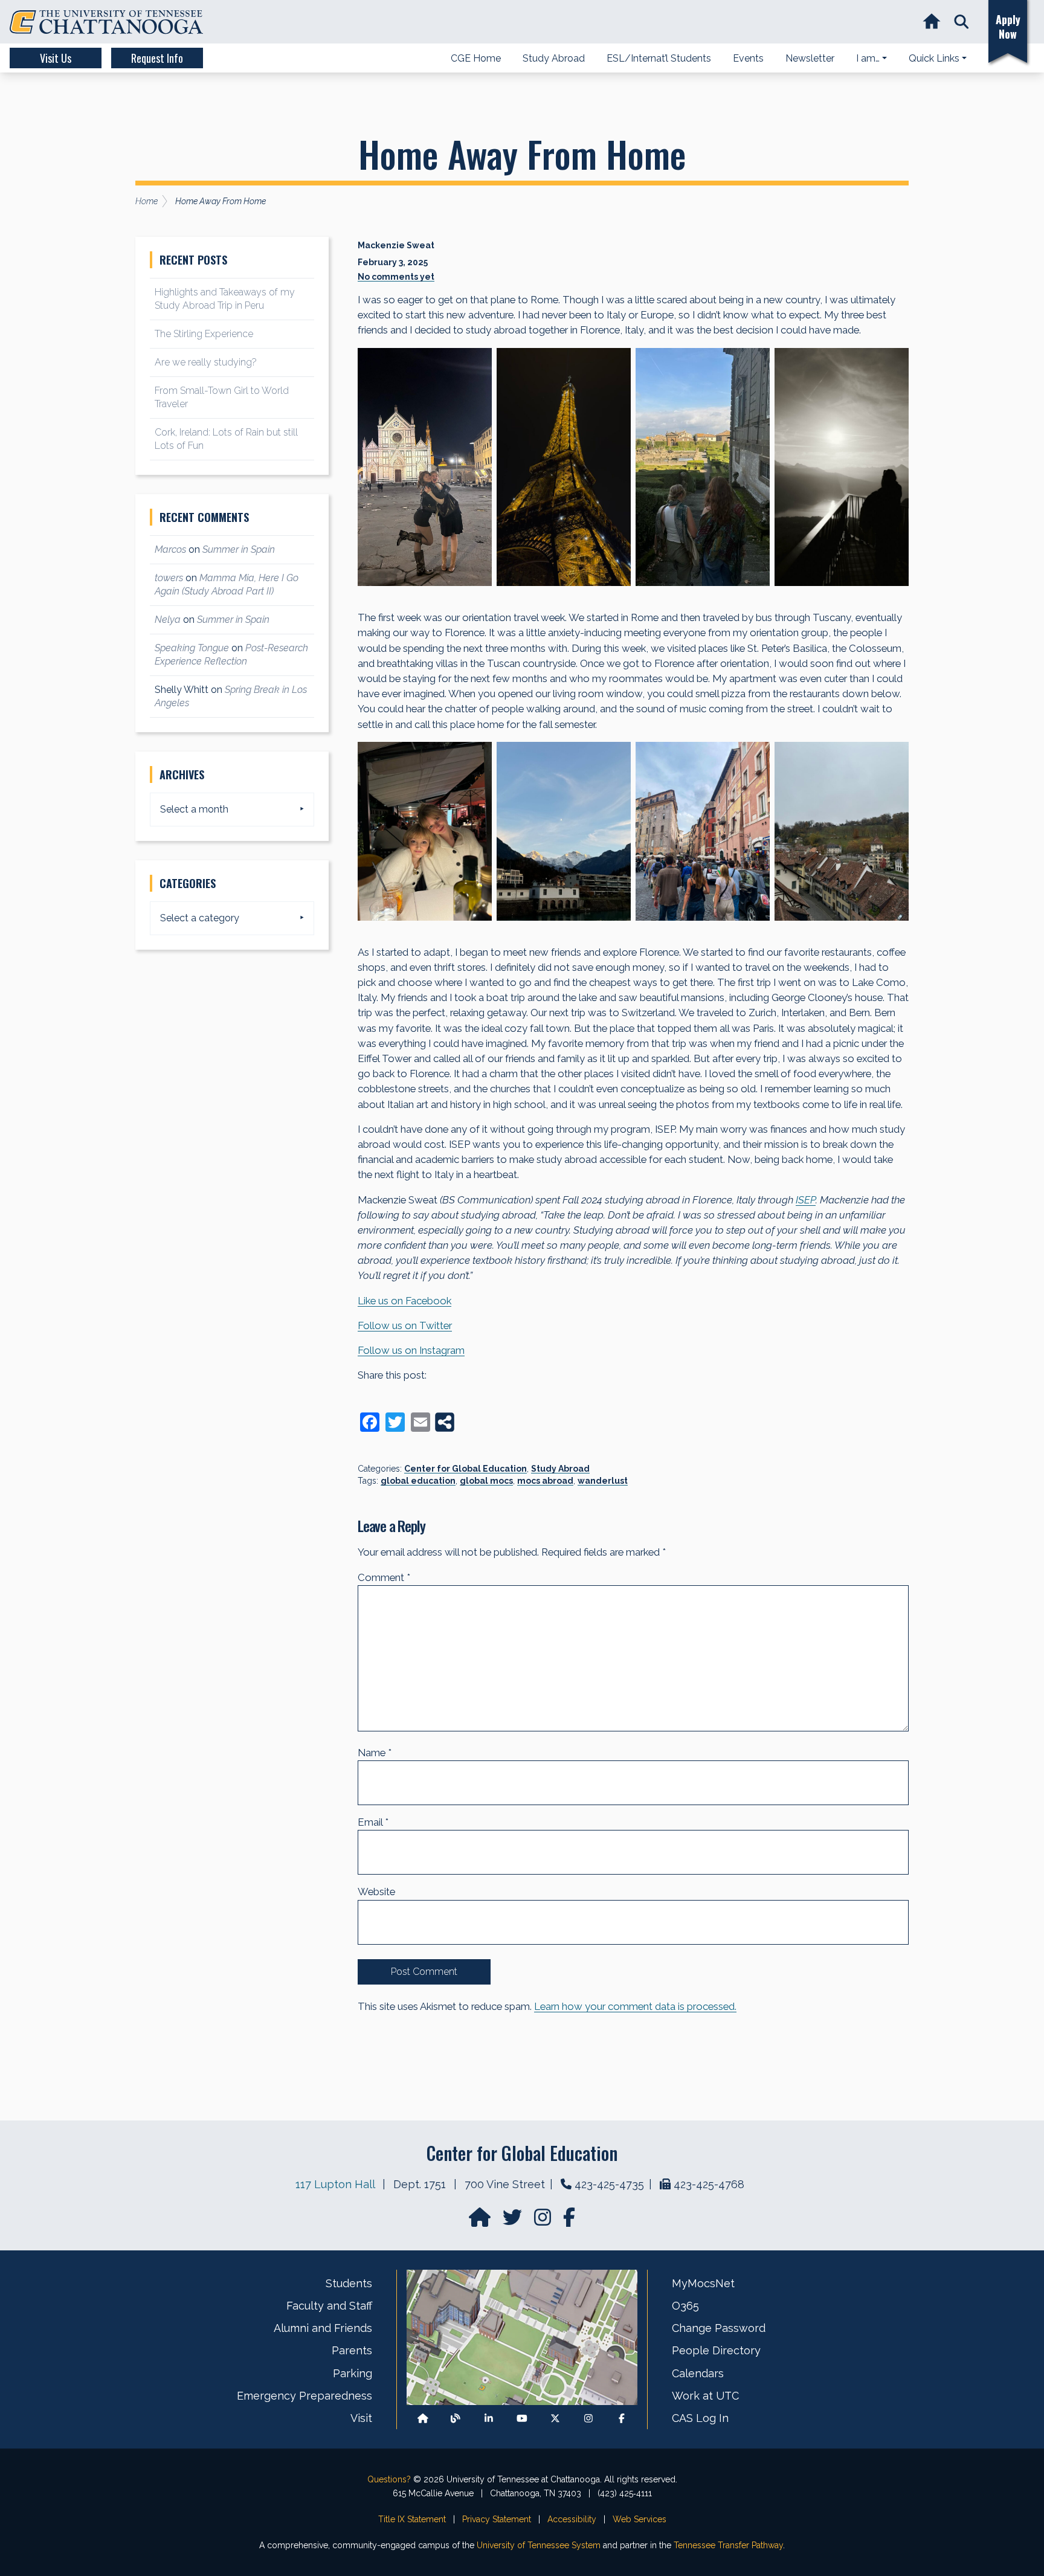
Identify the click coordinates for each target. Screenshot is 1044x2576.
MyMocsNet (703, 2283)
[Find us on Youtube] (522, 2419)
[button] (962, 22)
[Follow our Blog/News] (456, 2419)
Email (373, 1822)
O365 (685, 2306)
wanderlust (603, 1481)
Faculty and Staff (329, 2306)
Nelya (168, 620)
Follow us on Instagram (411, 1350)
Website (376, 1892)
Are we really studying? (206, 362)
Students (349, 2283)
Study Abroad (560, 1469)
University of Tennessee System (539, 2545)
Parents (352, 2350)
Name (375, 1753)
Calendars (698, 2373)
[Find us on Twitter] (514, 2221)
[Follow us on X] (555, 2419)
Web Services (640, 2519)
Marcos (170, 549)
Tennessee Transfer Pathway (728, 2545)
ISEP (806, 1200)
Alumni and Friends (323, 2328)
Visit (361, 2418)
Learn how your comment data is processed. (635, 2006)
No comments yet (396, 277)
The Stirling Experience (204, 334)
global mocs (486, 1481)
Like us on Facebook (404, 1301)
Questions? (389, 2479)
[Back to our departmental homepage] (423, 2419)
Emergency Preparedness (304, 2396)
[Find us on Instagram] (544, 2221)
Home (147, 201)
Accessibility (572, 2519)
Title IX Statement (412, 2519)
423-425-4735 (609, 2184)
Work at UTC (705, 2396)
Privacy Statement (497, 2519)
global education (418, 1481)
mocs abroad (545, 1481)
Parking (353, 2373)
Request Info (157, 58)
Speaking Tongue (192, 648)
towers (169, 578)
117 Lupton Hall (335, 2184)
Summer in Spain (239, 549)
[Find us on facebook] (569, 2221)
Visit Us (56, 58)
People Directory (716, 2350)
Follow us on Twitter (405, 1325)
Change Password (719, 2328)
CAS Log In (700, 2418)
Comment (384, 1577)
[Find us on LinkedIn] (489, 2419)
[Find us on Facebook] (622, 2419)
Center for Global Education (466, 1469)
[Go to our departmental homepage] (481, 2221)
